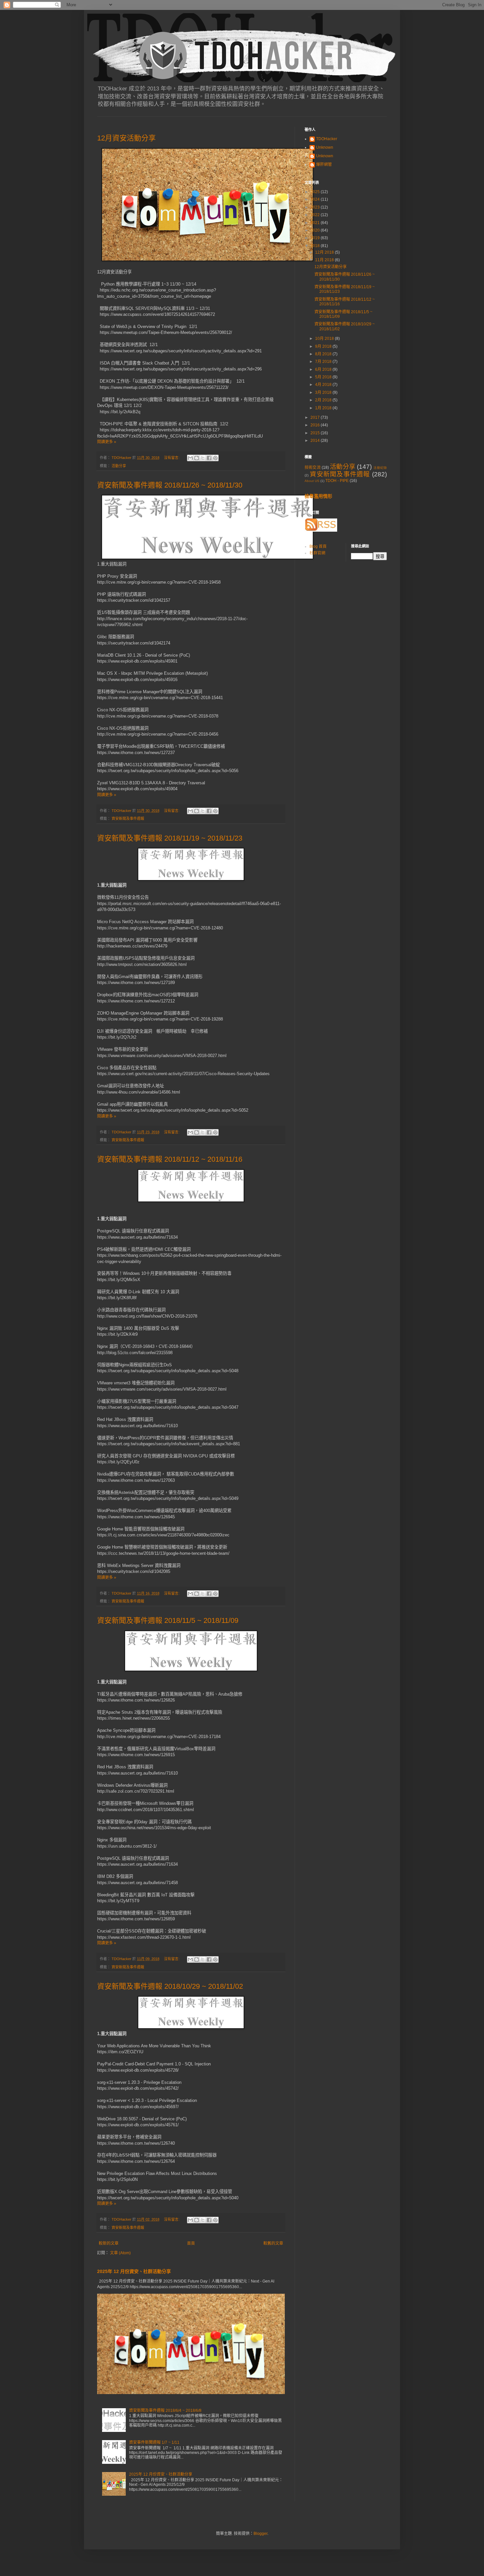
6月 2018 (324, 369)
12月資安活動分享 (126, 138)
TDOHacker (327, 139)
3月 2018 (324, 392)
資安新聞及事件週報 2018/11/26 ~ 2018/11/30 (170, 485)
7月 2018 (324, 362)
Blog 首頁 (318, 546)
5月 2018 (324, 377)
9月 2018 (324, 346)
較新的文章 (109, 2243)
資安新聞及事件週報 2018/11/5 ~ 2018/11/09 (168, 1620)
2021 (316, 223)
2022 (316, 215)
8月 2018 (324, 354)
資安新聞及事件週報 (128, 819)
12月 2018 (325, 252)
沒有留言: (172, 458)
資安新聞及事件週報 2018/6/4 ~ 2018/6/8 (165, 2411)
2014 (316, 441)
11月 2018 (325, 260)
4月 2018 (324, 385)
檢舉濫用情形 (318, 496)
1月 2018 (324, 408)
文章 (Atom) (120, 2253)
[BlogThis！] (197, 458)
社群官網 (317, 553)
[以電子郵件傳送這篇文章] (190, 458)
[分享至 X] (203, 458)
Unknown (325, 147)
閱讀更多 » (107, 442)
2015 (316, 433)
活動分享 (119, 466)
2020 (316, 230)
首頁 (191, 2243)
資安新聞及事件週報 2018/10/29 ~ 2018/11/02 (170, 1986)
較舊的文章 (273, 2243)
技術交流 (313, 467)
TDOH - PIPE (337, 481)
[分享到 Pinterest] (215, 458)
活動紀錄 (380, 468)
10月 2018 (325, 339)
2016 (316, 425)
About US (312, 481)
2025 (316, 192)
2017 (316, 417)
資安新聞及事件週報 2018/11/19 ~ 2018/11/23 (170, 838)
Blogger (260, 2534)
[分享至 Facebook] (209, 458)
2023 (316, 207)
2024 (316, 199)
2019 (316, 238)
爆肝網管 (324, 164)
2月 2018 (324, 400)
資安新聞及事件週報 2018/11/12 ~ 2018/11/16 (170, 1159)
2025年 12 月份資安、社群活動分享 (134, 2271)
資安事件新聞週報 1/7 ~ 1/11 (154, 2442)
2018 (316, 246)
